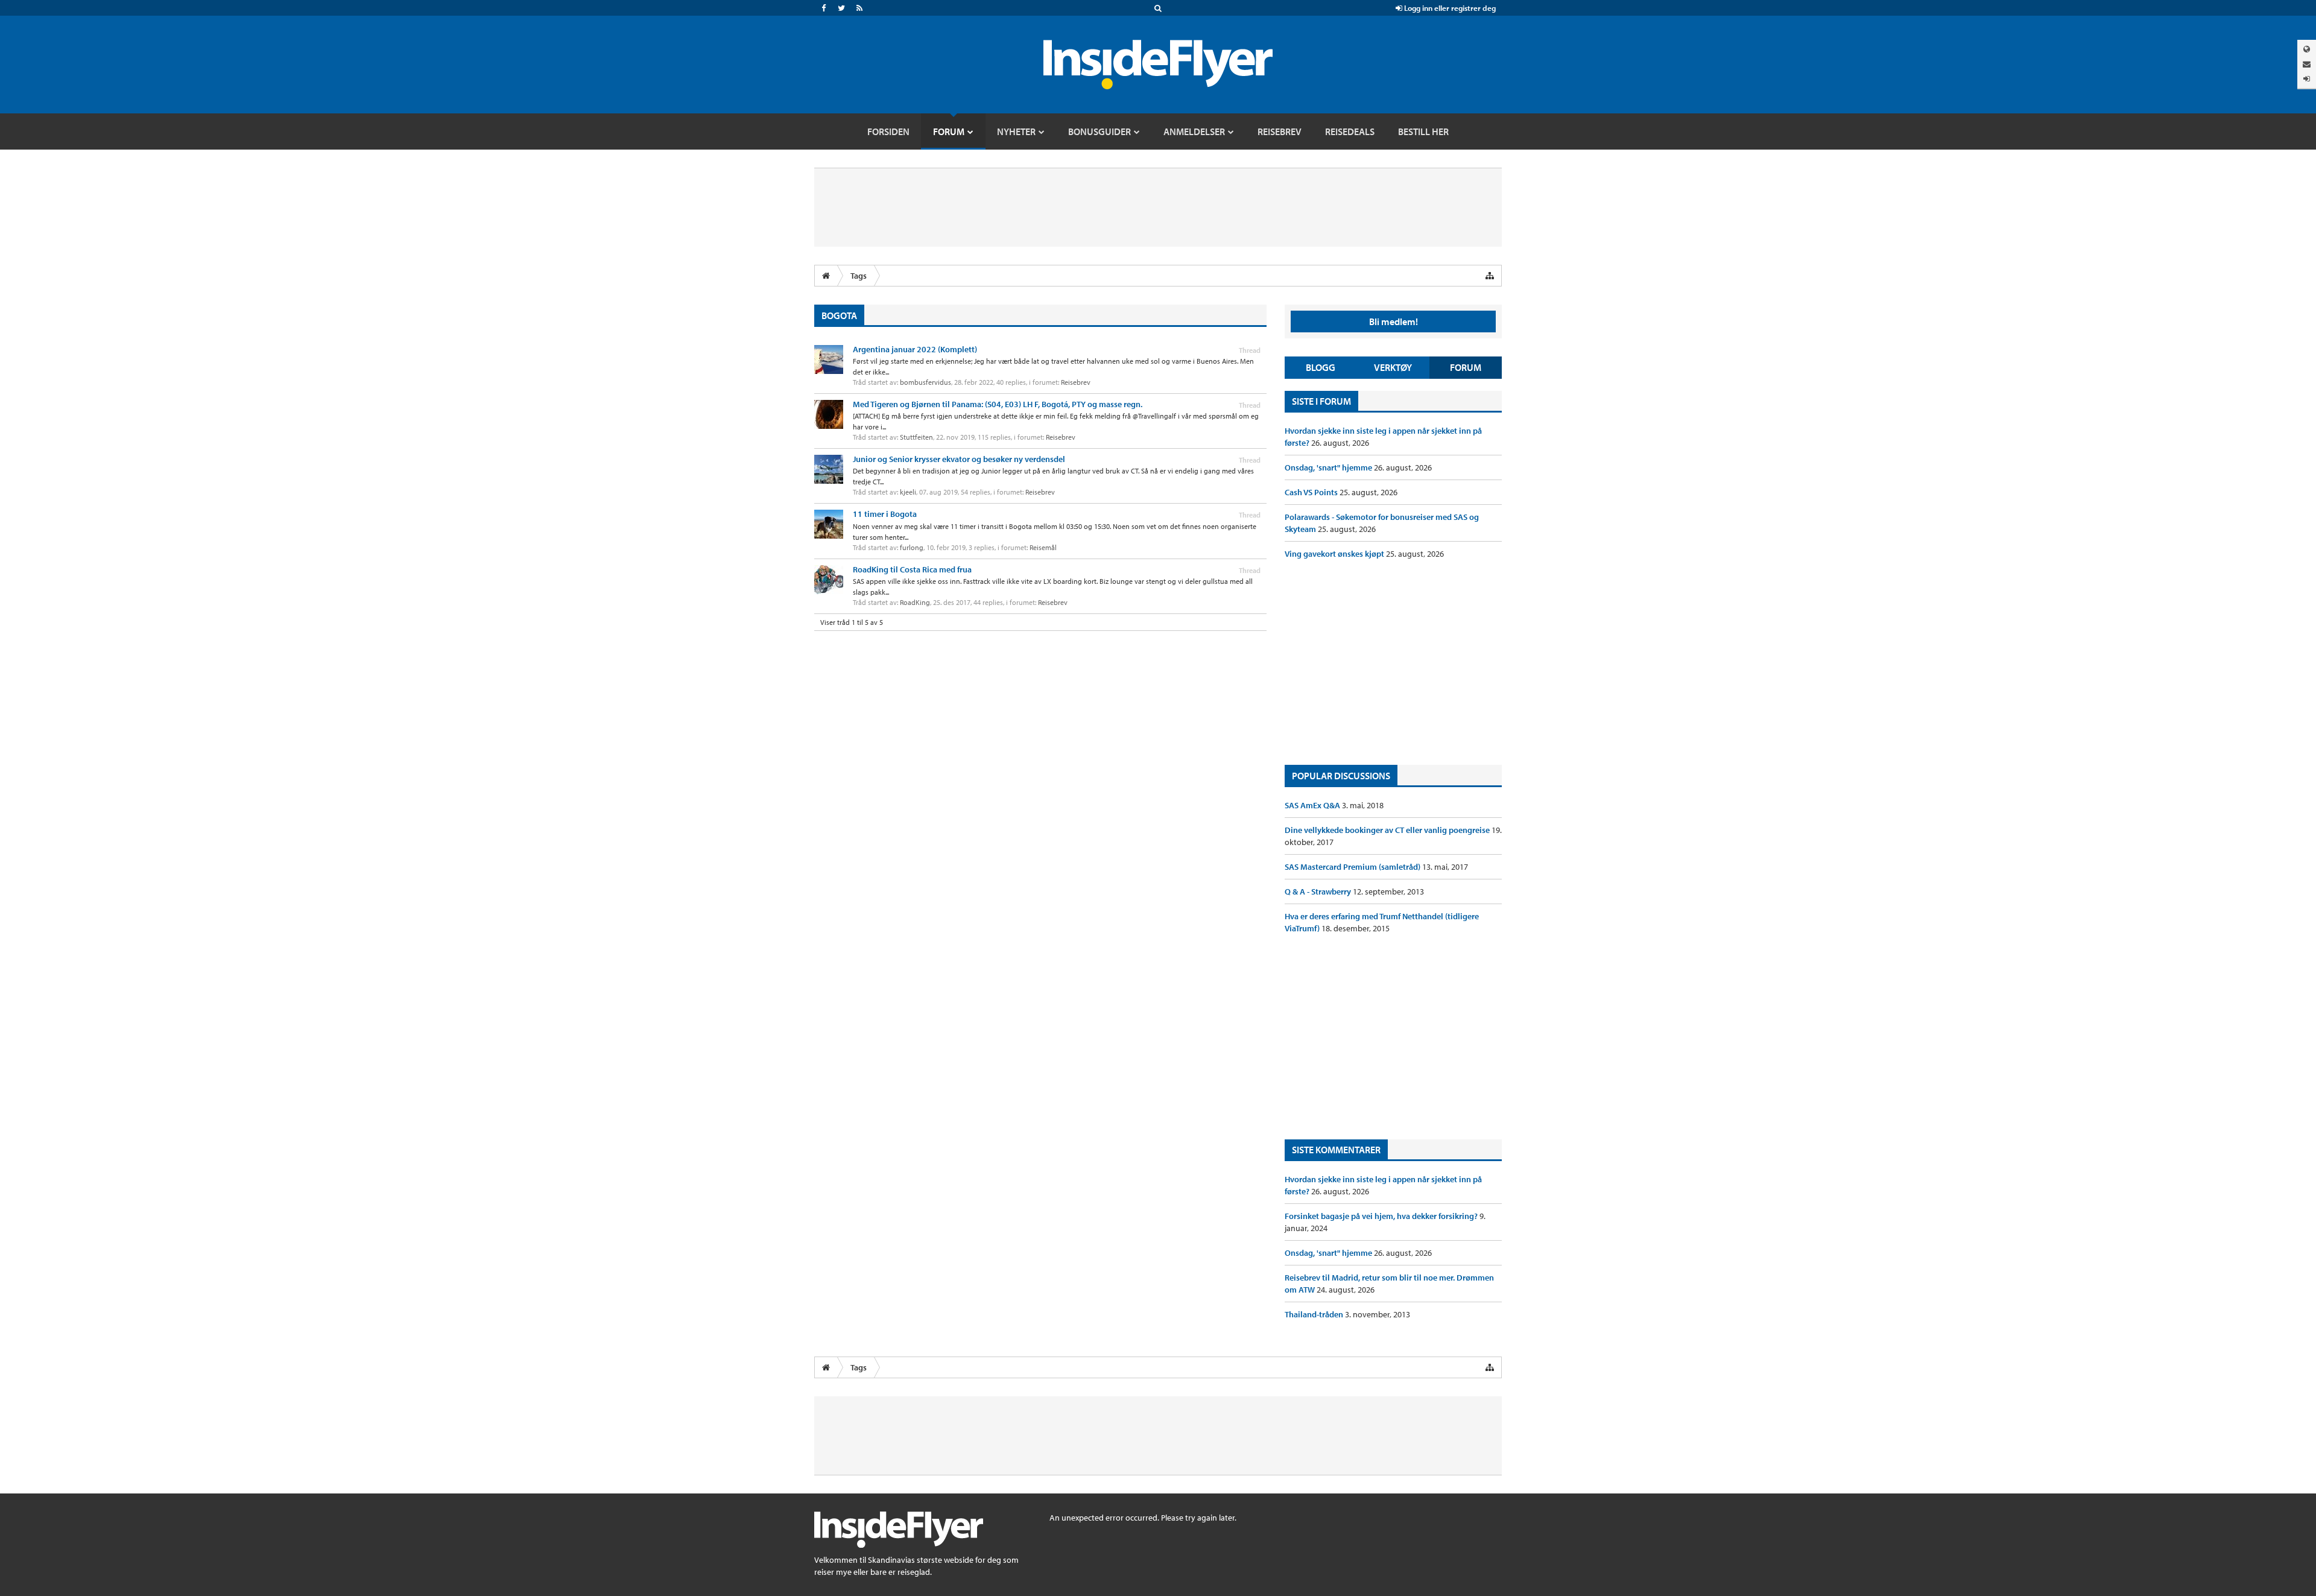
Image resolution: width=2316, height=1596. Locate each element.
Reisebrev (1076, 382)
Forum (1466, 367)
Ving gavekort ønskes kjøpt (1335, 554)
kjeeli (908, 492)
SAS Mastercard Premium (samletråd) (1353, 867)
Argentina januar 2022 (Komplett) (915, 349)
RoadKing (915, 602)
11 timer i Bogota (885, 514)
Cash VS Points (1312, 492)
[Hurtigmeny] (1490, 276)
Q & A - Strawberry (1319, 891)
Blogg (1321, 367)
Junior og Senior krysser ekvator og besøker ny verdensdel (959, 459)
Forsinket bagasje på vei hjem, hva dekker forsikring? (1382, 1216)
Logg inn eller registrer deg (1449, 8)
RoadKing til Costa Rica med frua (912, 569)
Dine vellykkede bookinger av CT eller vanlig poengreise (1388, 830)
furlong (912, 547)
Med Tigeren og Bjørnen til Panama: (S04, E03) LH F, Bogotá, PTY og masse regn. (998, 404)
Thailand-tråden (1315, 1314)
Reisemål (1043, 547)
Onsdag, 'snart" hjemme (1329, 467)
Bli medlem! (1394, 321)
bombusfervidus (925, 382)
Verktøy (1393, 367)
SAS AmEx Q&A (1313, 805)
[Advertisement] (1393, 662)
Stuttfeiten (916, 437)
